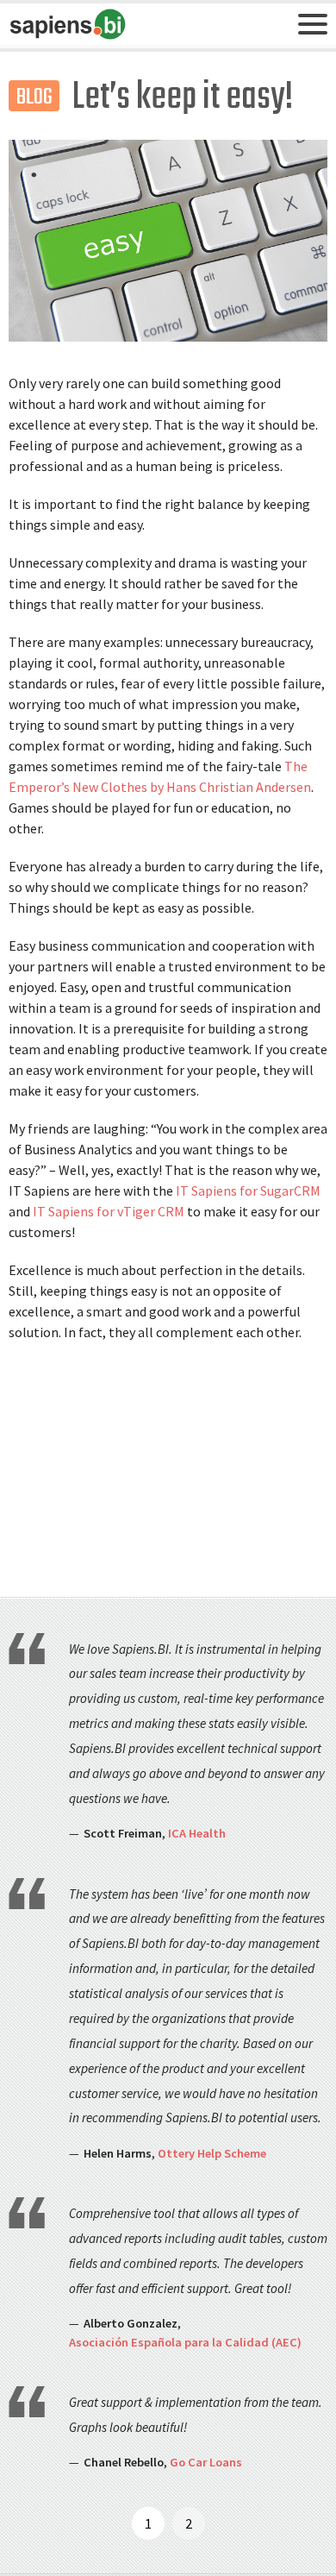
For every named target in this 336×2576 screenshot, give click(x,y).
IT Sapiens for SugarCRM (248, 1191)
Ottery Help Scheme (212, 2153)
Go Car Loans (206, 2462)
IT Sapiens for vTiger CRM (109, 1211)
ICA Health (197, 1833)
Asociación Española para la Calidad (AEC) (185, 2342)
